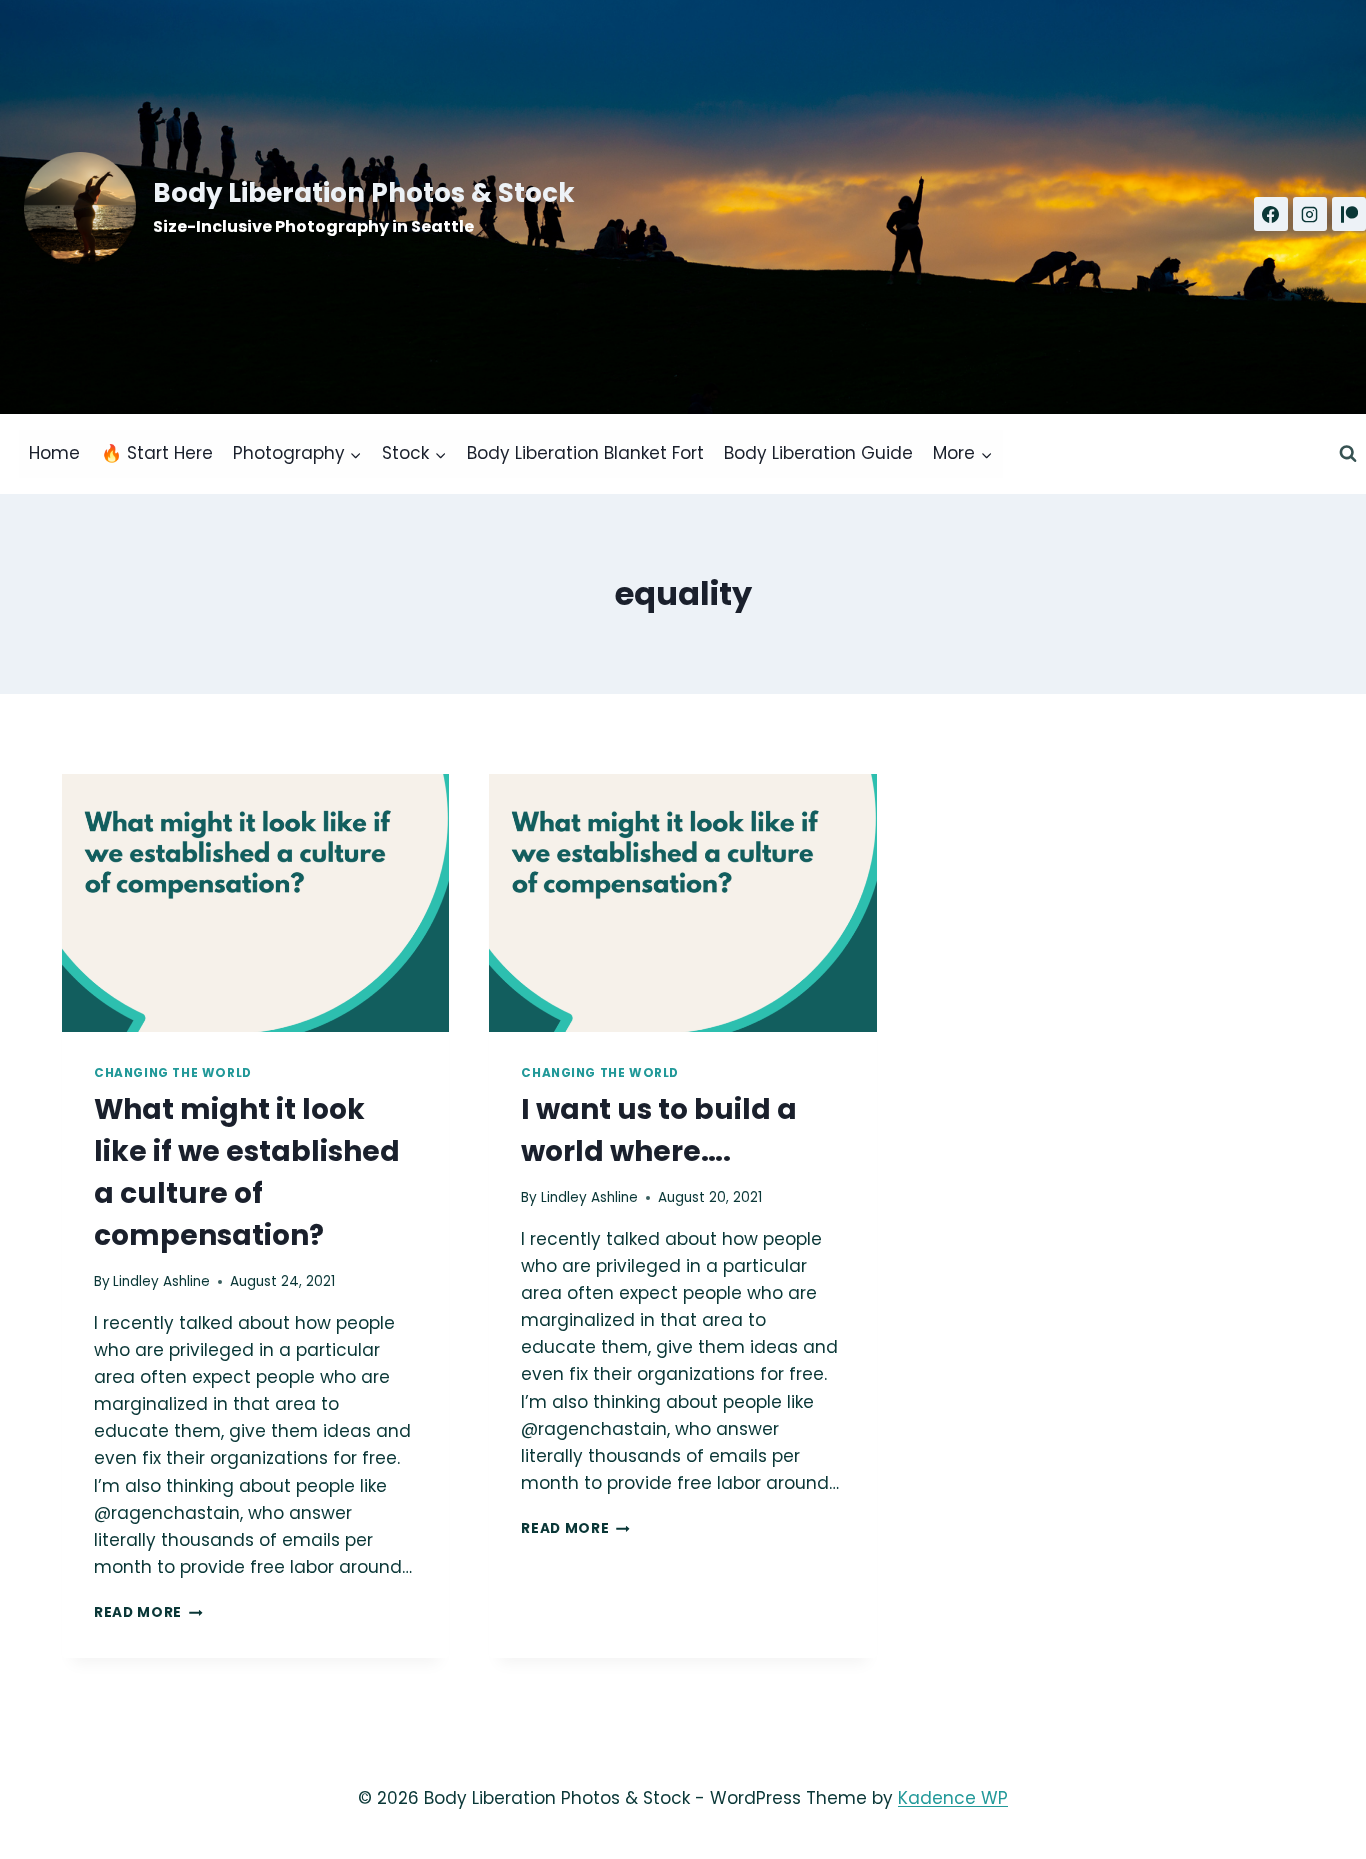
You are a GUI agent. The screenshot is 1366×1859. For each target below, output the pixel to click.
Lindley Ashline (161, 1281)
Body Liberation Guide (818, 453)
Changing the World (173, 1073)
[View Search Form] (1348, 454)
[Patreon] (1349, 214)
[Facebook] (1271, 214)
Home (54, 453)
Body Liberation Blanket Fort (585, 453)
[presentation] (255, 903)
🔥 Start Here (157, 453)
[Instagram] (1310, 214)
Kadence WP (953, 1798)
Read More (148, 1612)
